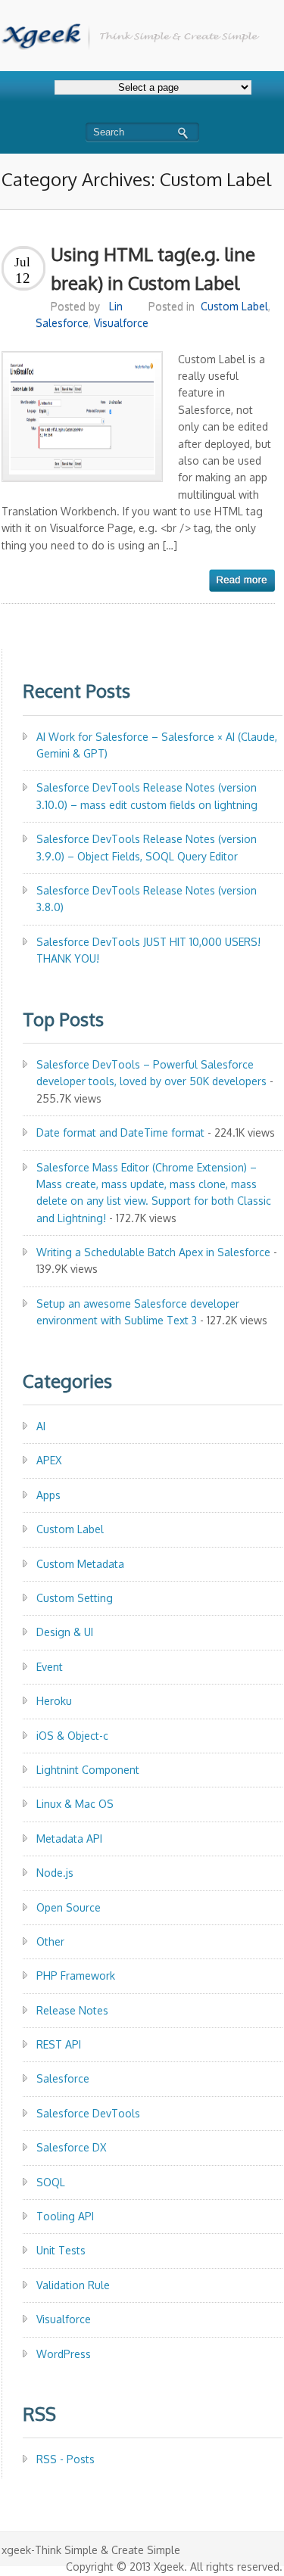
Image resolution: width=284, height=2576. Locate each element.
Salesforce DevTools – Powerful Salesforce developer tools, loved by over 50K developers (151, 1073)
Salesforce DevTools (88, 2113)
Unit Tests (61, 2250)
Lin (116, 306)
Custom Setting (75, 1598)
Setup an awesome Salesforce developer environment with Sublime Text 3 (138, 1312)
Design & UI (65, 1632)
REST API (59, 2044)
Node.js (55, 1873)
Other (50, 1941)
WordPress (64, 2354)
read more (242, 580)
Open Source (69, 1907)
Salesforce (62, 323)
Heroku (54, 1701)
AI (41, 1426)
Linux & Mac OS (75, 1804)
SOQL (51, 2182)
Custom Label (234, 306)
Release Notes (72, 2010)
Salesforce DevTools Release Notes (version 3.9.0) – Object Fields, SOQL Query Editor (147, 847)
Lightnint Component (88, 1770)
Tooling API (65, 2216)
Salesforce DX (71, 2147)
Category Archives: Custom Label (136, 179)
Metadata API (69, 1839)
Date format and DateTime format (120, 1132)
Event (50, 1667)
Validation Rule (73, 2285)
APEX (49, 1460)
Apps (48, 1495)
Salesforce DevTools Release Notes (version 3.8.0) (147, 899)
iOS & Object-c (72, 1736)
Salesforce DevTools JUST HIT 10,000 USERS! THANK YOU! (148, 950)
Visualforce (121, 323)
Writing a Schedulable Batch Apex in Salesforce (153, 1252)
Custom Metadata (80, 1564)
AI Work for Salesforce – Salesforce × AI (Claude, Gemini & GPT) (157, 745)
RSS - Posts (66, 2459)
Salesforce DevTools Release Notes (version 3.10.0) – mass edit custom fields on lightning (147, 796)
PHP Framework (76, 1976)
